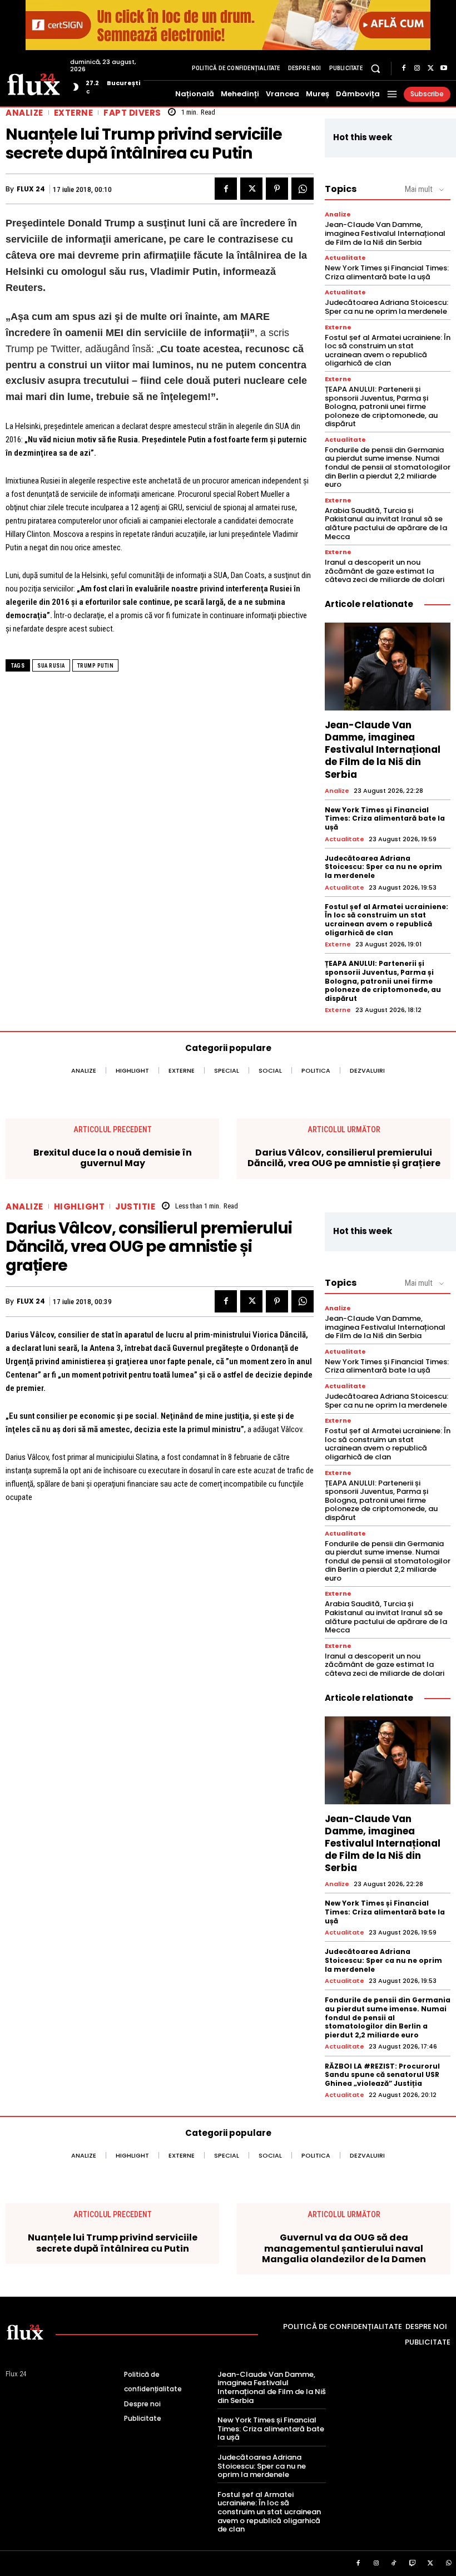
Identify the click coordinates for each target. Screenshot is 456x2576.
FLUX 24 (31, 189)
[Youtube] (444, 68)
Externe (74, 113)
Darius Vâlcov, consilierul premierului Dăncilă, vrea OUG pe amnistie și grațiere (344, 1158)
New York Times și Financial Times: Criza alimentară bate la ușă (387, 272)
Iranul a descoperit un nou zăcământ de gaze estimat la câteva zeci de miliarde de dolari (385, 571)
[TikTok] (394, 2564)
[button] (376, 68)
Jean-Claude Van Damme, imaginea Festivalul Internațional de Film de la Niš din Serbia (385, 233)
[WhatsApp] (303, 189)
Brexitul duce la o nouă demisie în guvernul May (113, 1158)
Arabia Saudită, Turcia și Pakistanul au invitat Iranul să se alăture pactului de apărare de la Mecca (386, 524)
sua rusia (51, 666)
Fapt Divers (132, 113)
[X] (430, 68)
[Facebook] (404, 68)
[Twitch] (413, 2564)
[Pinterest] (277, 189)
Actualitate (345, 258)
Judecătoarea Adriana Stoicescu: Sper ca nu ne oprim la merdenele (386, 307)
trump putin (96, 666)
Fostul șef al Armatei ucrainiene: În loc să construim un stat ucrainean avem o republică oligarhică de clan (388, 351)
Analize (24, 113)
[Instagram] (417, 68)
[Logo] (34, 83)
